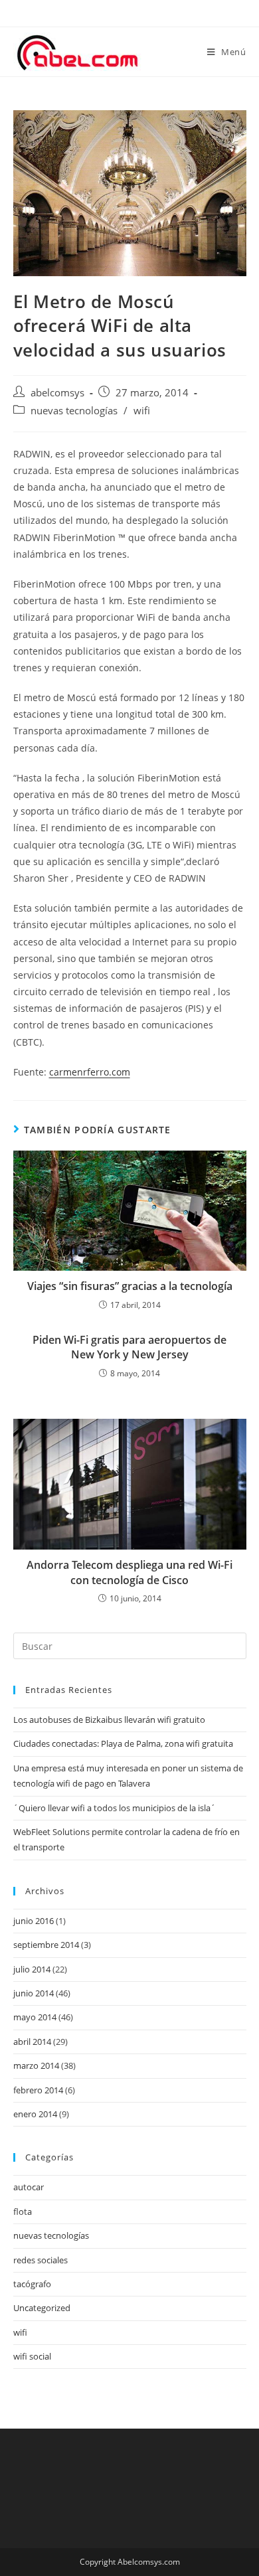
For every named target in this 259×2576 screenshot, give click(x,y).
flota (23, 2212)
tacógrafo (32, 2284)
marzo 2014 (36, 2065)
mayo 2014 (35, 2017)
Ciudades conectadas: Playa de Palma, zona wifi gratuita (123, 1743)
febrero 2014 (38, 2090)
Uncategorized (42, 2308)
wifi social (32, 2356)
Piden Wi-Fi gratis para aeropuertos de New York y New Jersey (129, 1347)
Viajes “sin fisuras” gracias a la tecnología (130, 1286)
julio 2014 (32, 1969)
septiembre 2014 (46, 1945)
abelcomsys (57, 393)
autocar (29, 2187)
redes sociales (41, 2260)
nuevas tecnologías (74, 411)
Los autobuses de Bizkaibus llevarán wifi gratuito (109, 1720)
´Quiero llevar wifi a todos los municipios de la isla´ (115, 1808)
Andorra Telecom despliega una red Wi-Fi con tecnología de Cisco (129, 1572)
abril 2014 (32, 2042)
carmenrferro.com (90, 1072)
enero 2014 (35, 2114)
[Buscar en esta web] (130, 1645)
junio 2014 (34, 1993)
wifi (142, 411)
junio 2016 (34, 1921)
